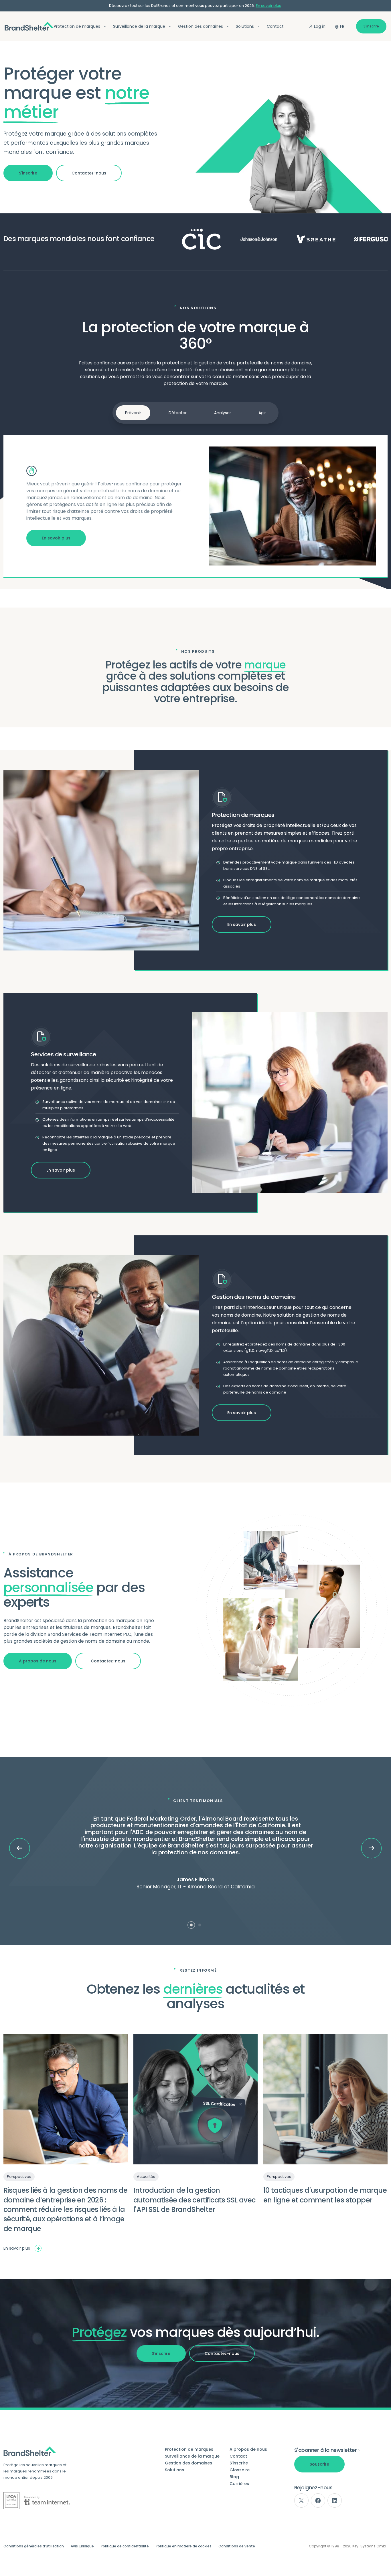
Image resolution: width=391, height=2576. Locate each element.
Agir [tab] (262, 413)
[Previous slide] (20, 1848)
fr (342, 26)
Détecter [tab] (178, 413)
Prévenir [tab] (133, 413)
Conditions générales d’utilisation (34, 2546)
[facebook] (318, 2500)
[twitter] (301, 2500)
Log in (320, 26)
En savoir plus (268, 6)
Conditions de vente (237, 2546)
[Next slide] (371, 1848)
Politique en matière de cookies (184, 2546)
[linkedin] (335, 2500)
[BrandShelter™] (29, 26)
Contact (275, 26)
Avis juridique (82, 2546)
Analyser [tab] (223, 413)
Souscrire (319, 2464)
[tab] (191, 1925)
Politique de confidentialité (125, 2546)
